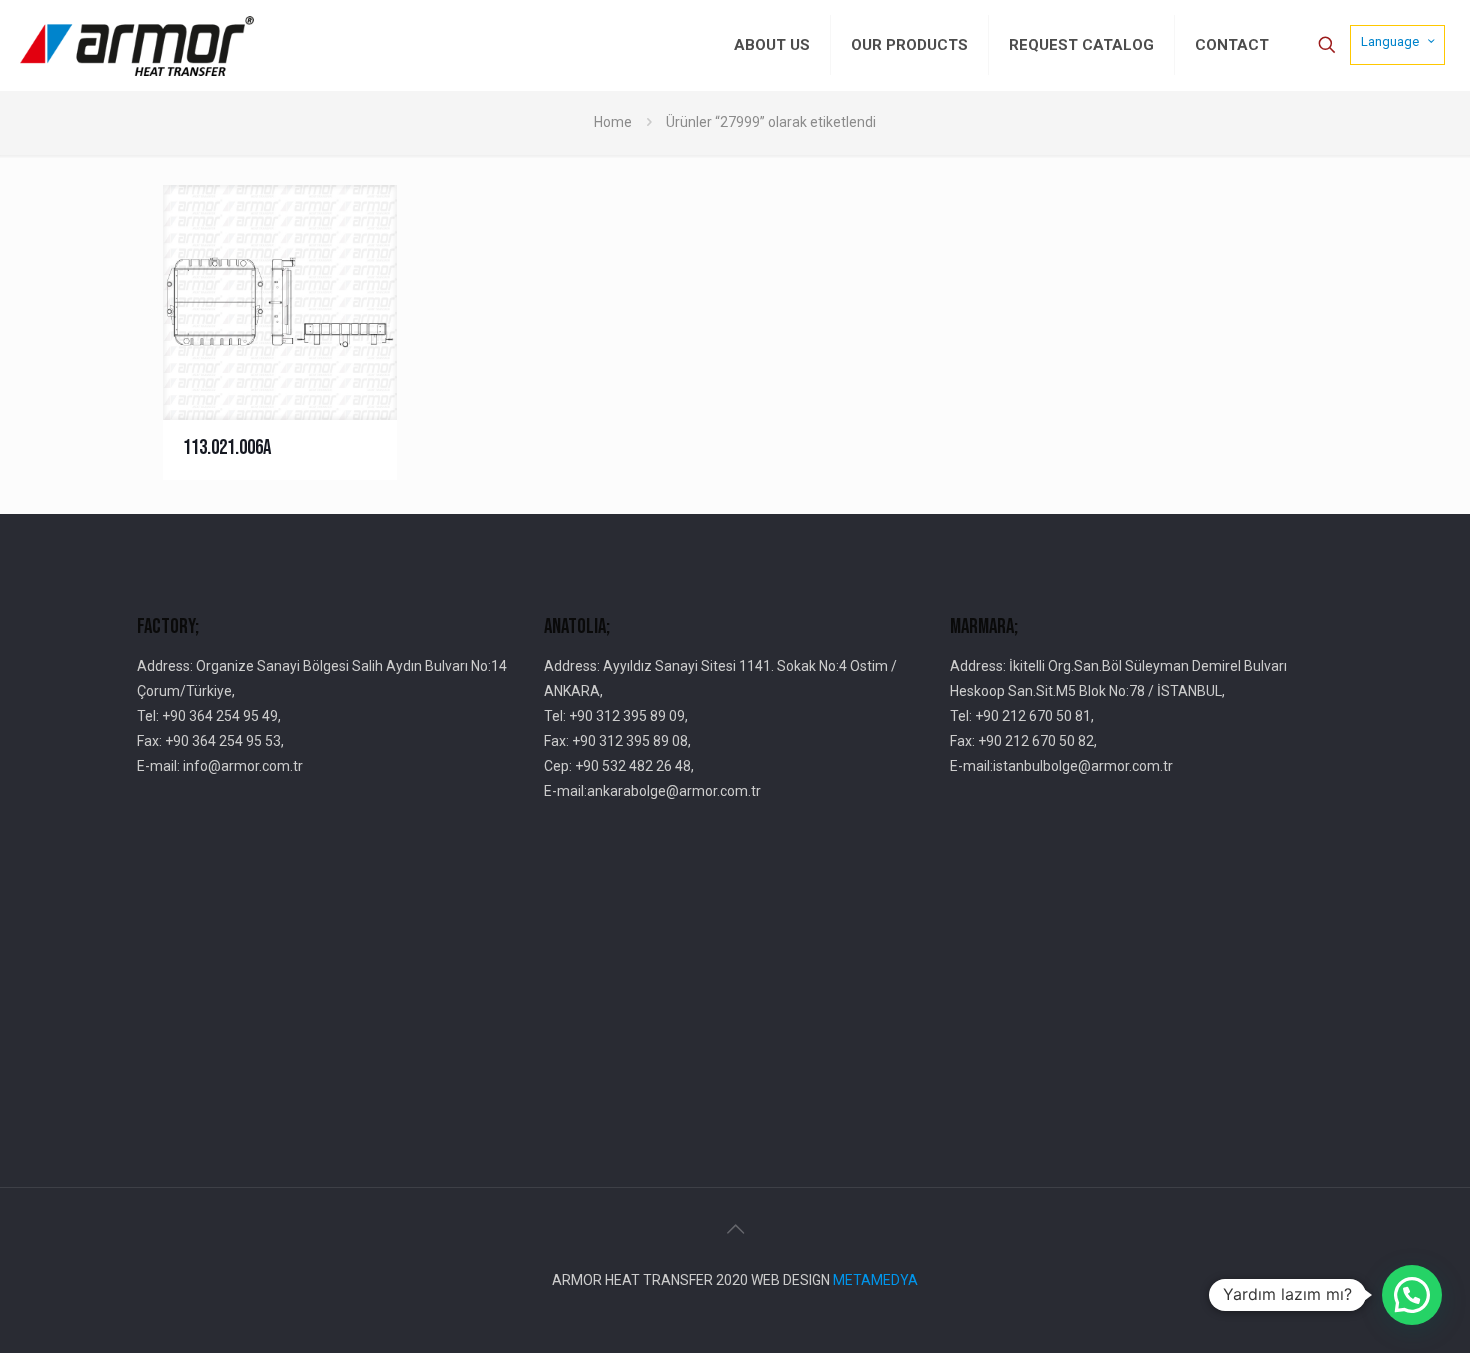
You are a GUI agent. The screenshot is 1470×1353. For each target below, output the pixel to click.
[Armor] (137, 45)
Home (613, 122)
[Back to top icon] (735, 1229)
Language (1390, 41)
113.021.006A (227, 447)
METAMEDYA (875, 1280)
